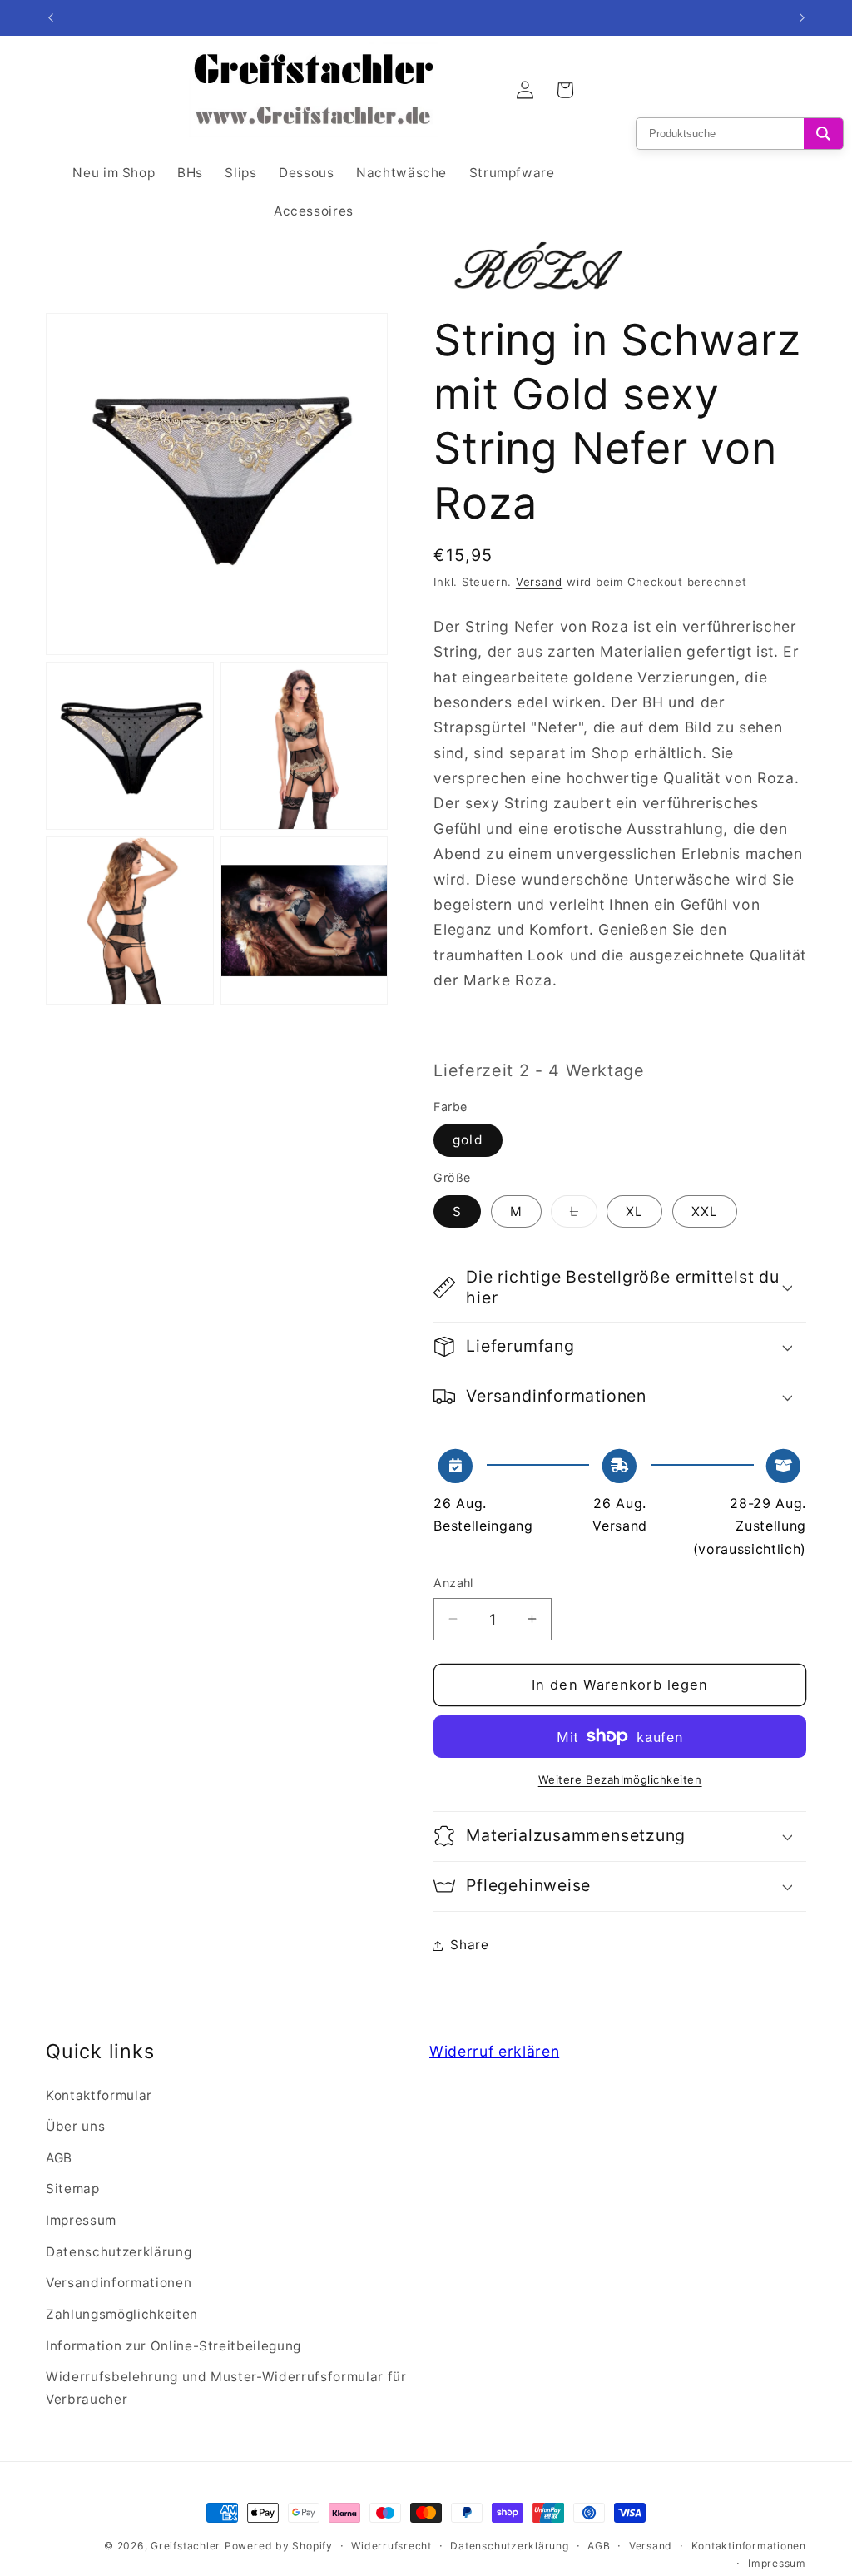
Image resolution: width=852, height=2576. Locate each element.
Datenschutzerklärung (119, 2252)
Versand (539, 582)
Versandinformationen (119, 2283)
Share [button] (469, 1945)
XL (634, 1211)
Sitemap (73, 2189)
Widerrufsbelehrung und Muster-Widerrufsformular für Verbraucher (226, 2388)
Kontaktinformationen (749, 2546)
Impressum (81, 2220)
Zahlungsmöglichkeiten (122, 2314)
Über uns (75, 2126)
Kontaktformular (99, 2095)
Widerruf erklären (494, 2051)
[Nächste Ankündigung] (802, 18)
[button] (620, 1288)
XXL (705, 1211)
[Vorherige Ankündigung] (51, 18)
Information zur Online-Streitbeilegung (173, 2346)
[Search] (823, 134)
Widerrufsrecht (391, 2546)
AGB (59, 2158)
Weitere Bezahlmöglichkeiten (620, 1779)
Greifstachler (186, 2546)
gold (468, 1140)
